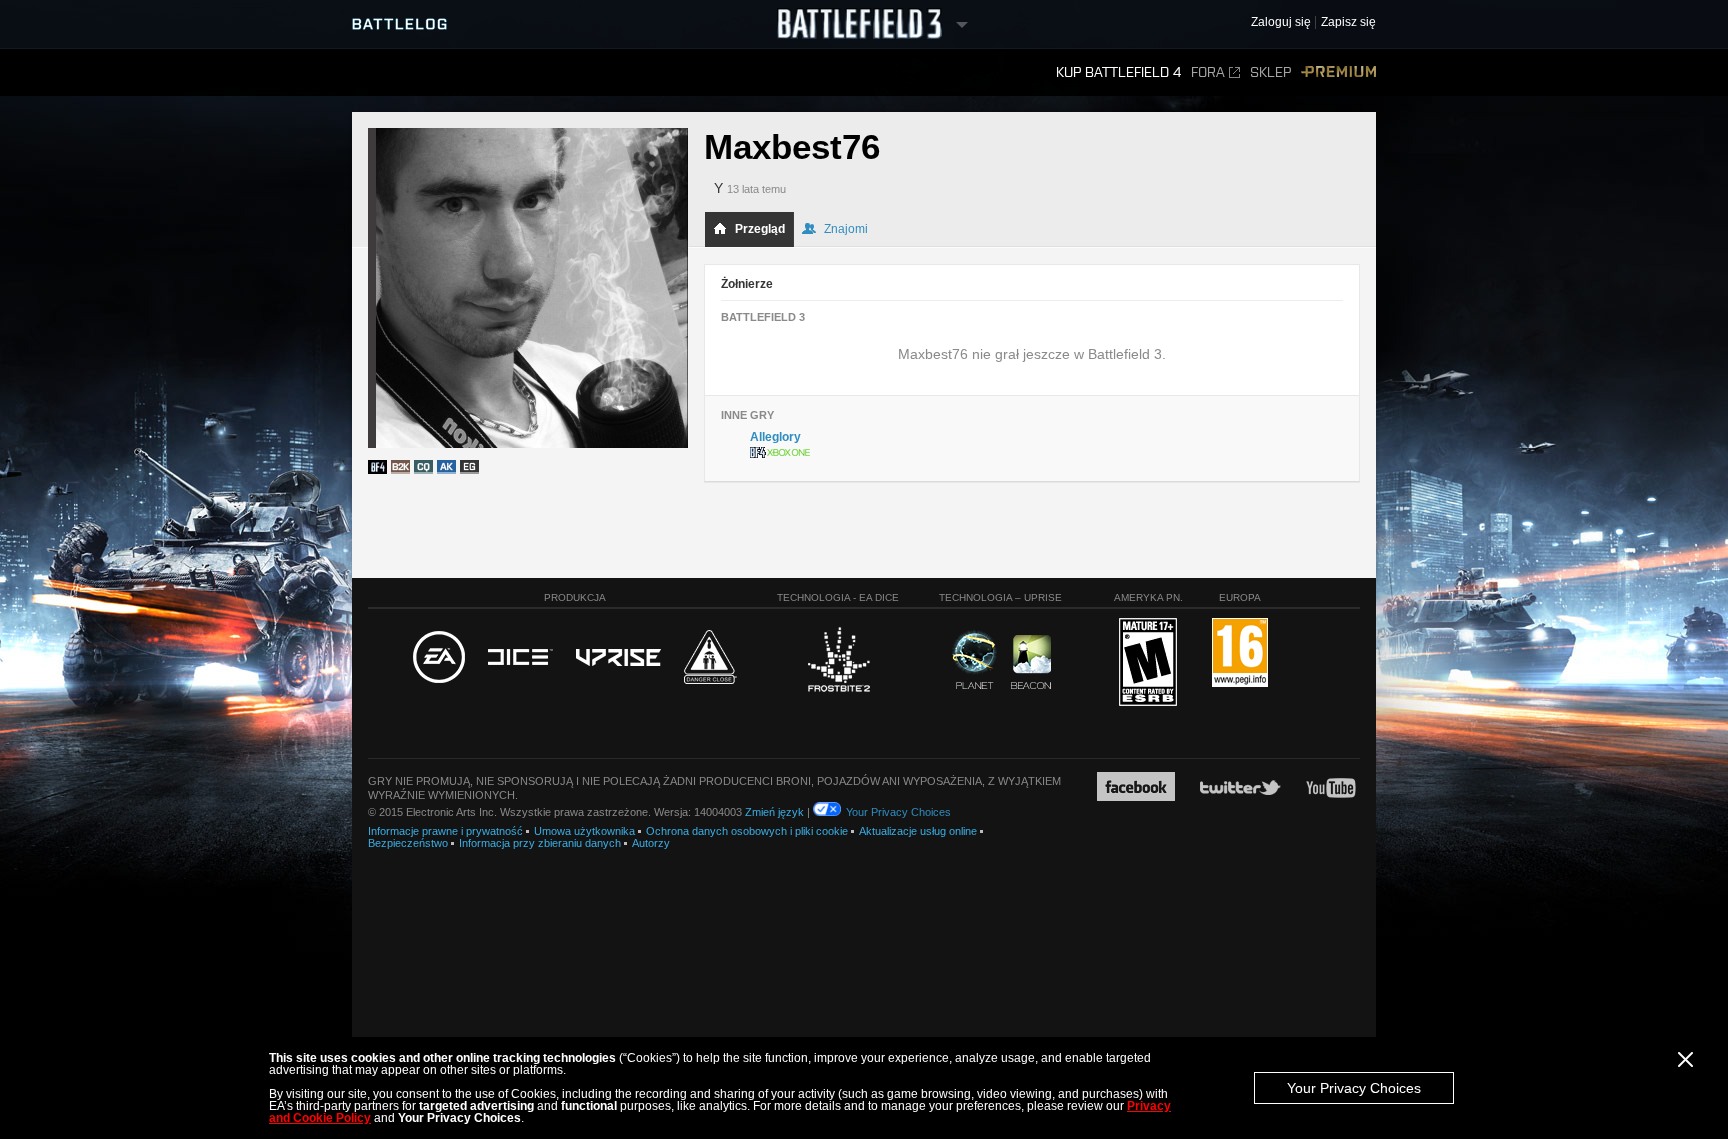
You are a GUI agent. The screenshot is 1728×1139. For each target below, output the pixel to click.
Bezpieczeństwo (408, 843)
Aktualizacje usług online (918, 831)
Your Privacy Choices (1354, 1088)
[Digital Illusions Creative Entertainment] (520, 658)
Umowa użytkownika (584, 831)
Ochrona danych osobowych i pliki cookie (747, 831)
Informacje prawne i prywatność (445, 831)
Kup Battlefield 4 (1118, 72)
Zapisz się (1348, 22)
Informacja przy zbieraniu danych (540, 843)
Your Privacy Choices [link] (898, 812)
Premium (1338, 72)
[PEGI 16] (1240, 653)
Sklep (1270, 72)
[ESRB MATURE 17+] (1148, 663)
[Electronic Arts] (439, 658)
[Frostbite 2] (838, 662)
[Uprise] (618, 658)
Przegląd (760, 229)
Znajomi (846, 229)
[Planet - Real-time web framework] (974, 660)
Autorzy (651, 843)
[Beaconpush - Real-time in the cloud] (1031, 663)
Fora (1208, 72)
